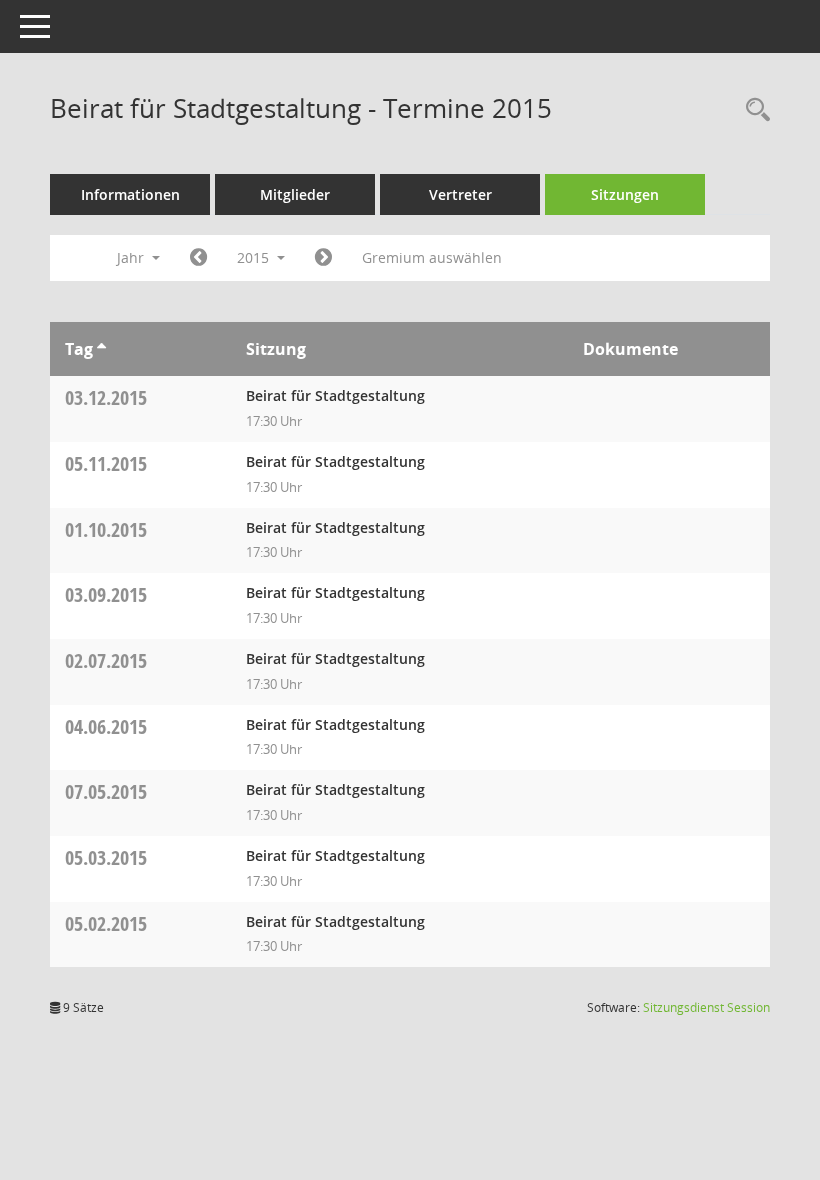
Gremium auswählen (432, 257)
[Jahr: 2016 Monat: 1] (323, 258)
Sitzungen (625, 194)
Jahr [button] (132, 257)
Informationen (130, 194)
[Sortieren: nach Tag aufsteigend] (101, 349)
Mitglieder (295, 194)
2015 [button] (255, 257)
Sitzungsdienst (706, 1007)
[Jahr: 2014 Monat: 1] (198, 258)
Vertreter (460, 194)
